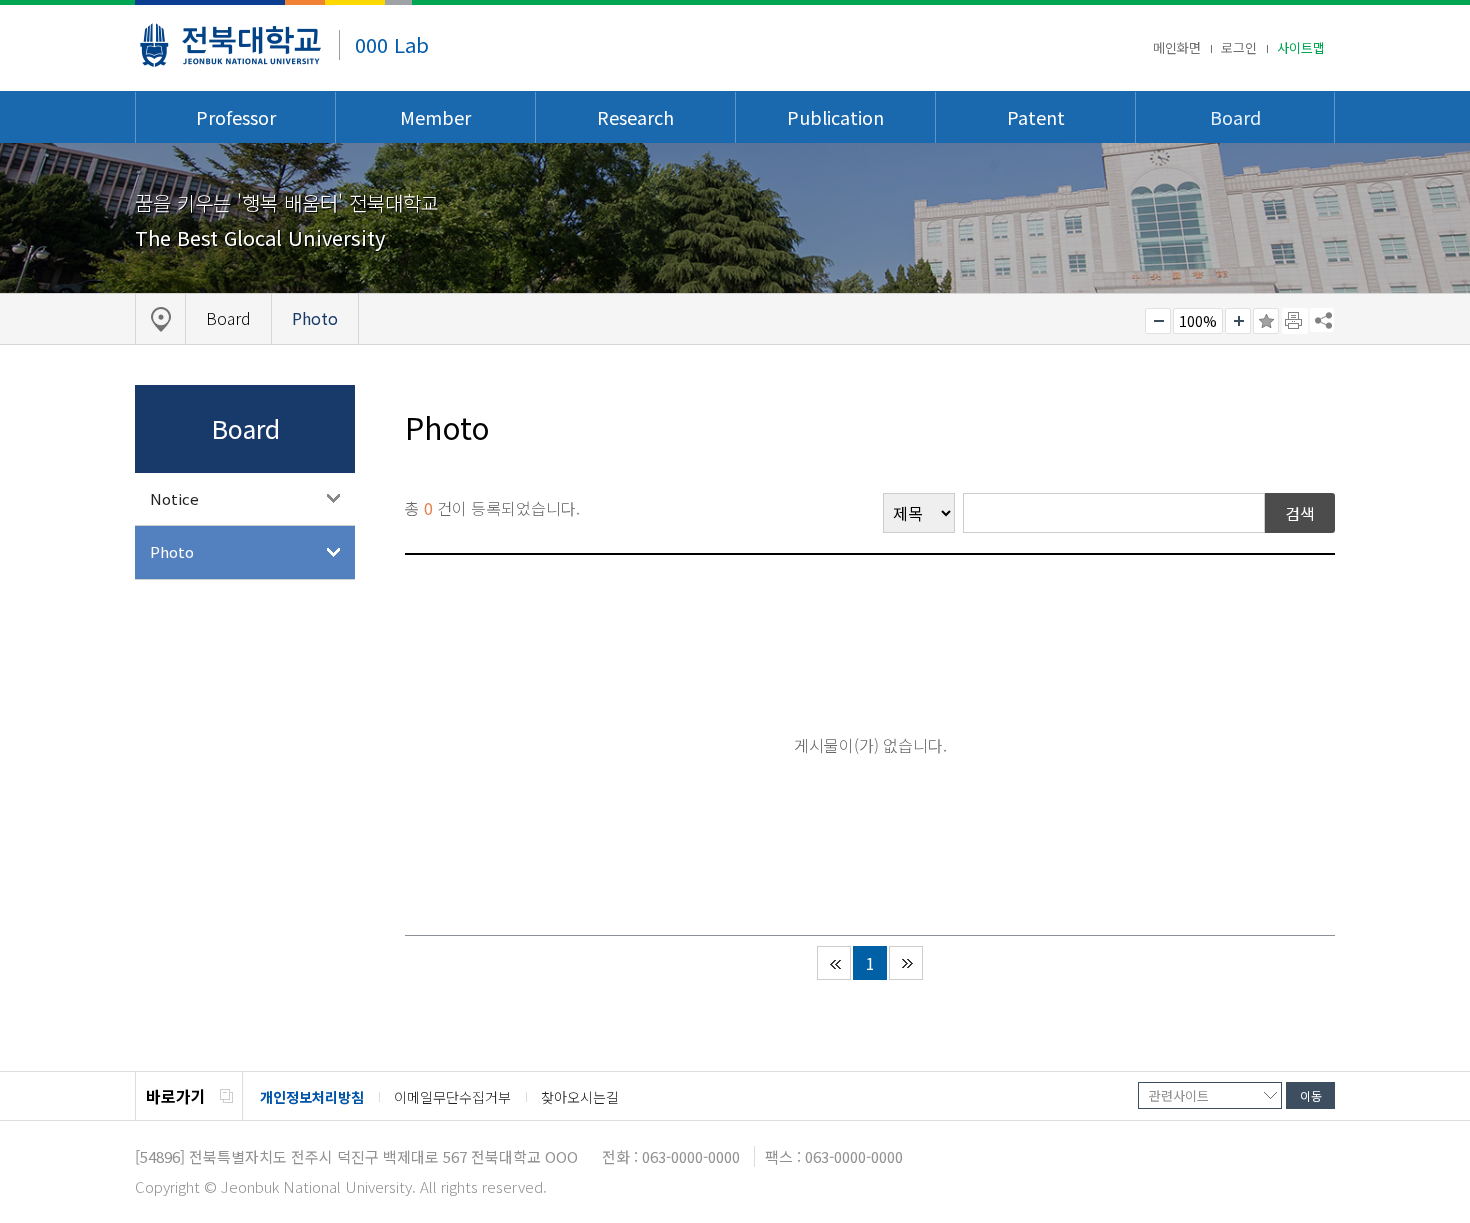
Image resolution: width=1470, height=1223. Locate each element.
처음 (834, 963)
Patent (1036, 117)
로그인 (1239, 47)
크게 (1238, 321)
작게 (1158, 321)
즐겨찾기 (1266, 321)
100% (1198, 321)
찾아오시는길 (580, 1097)
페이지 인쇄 (1295, 321)
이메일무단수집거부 (452, 1097)
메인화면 (1177, 47)
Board (1235, 117)
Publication (835, 117)
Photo (172, 551)
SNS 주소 (1322, 320)
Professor (236, 117)
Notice (174, 498)
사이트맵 (1301, 47)
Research (635, 117)
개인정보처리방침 (312, 1097)
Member (435, 117)
